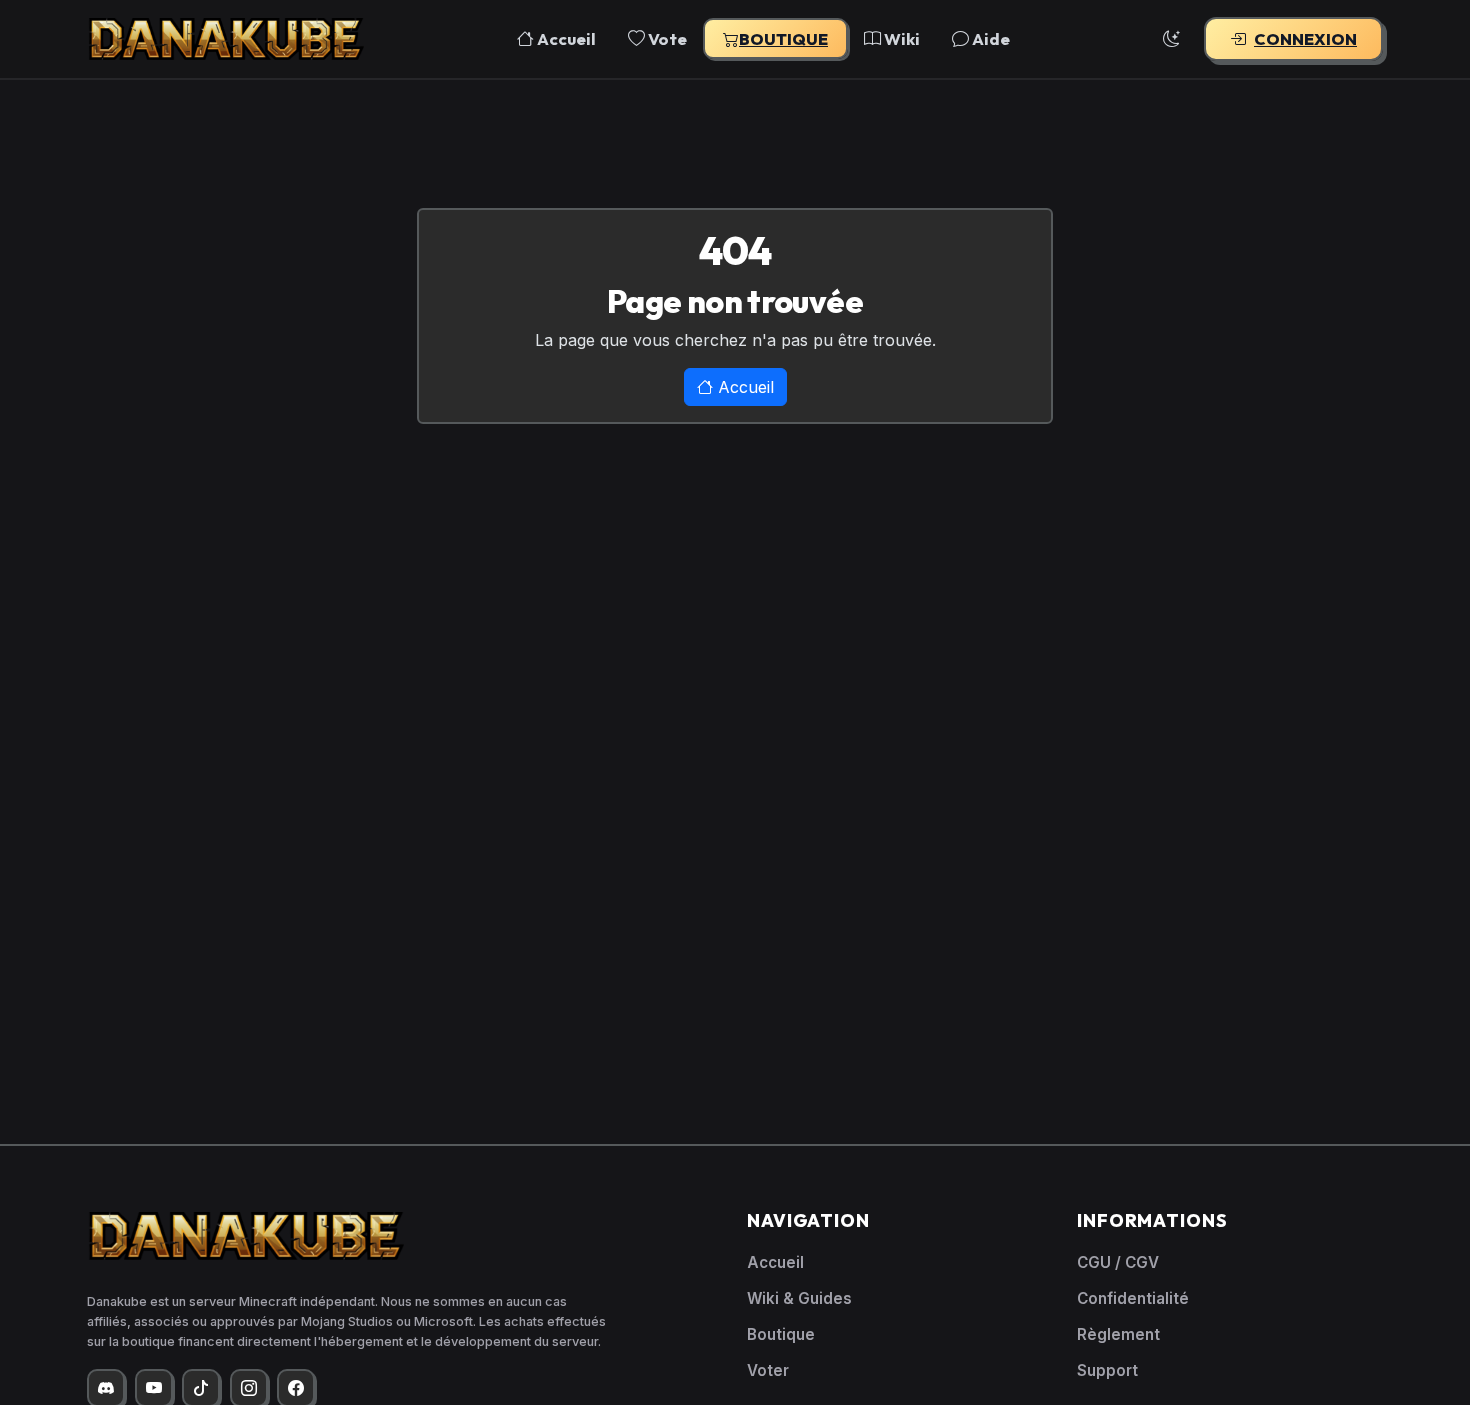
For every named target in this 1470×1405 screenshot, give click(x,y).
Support (1107, 1370)
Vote (666, 38)
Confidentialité (1133, 1298)
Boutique (783, 39)
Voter (768, 1370)
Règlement (1118, 1334)
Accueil (565, 38)
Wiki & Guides (799, 1298)
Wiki (900, 38)
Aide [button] (989, 38)
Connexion (1305, 39)
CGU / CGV (1118, 1262)
